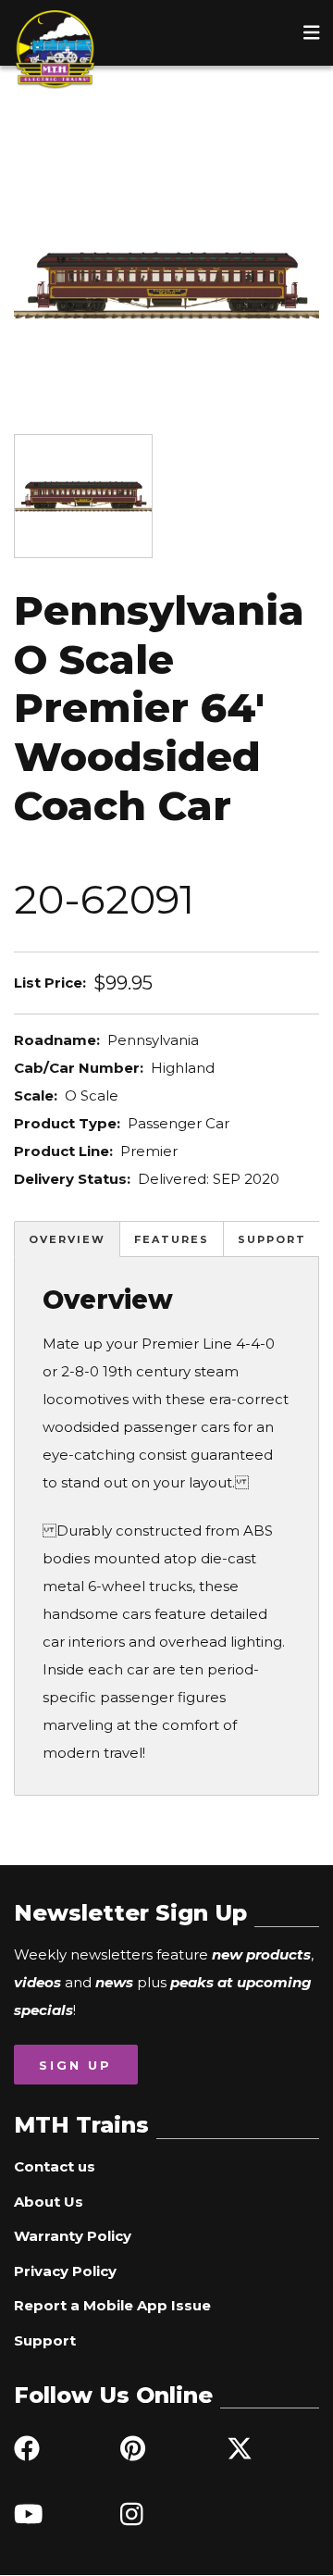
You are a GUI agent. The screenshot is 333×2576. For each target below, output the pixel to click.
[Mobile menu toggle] (312, 32)
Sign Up (75, 2065)
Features (172, 1239)
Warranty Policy (73, 2236)
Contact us (55, 2166)
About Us (49, 2202)
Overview (67, 1239)
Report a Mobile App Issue (112, 2305)
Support (272, 1239)
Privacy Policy (65, 2271)
